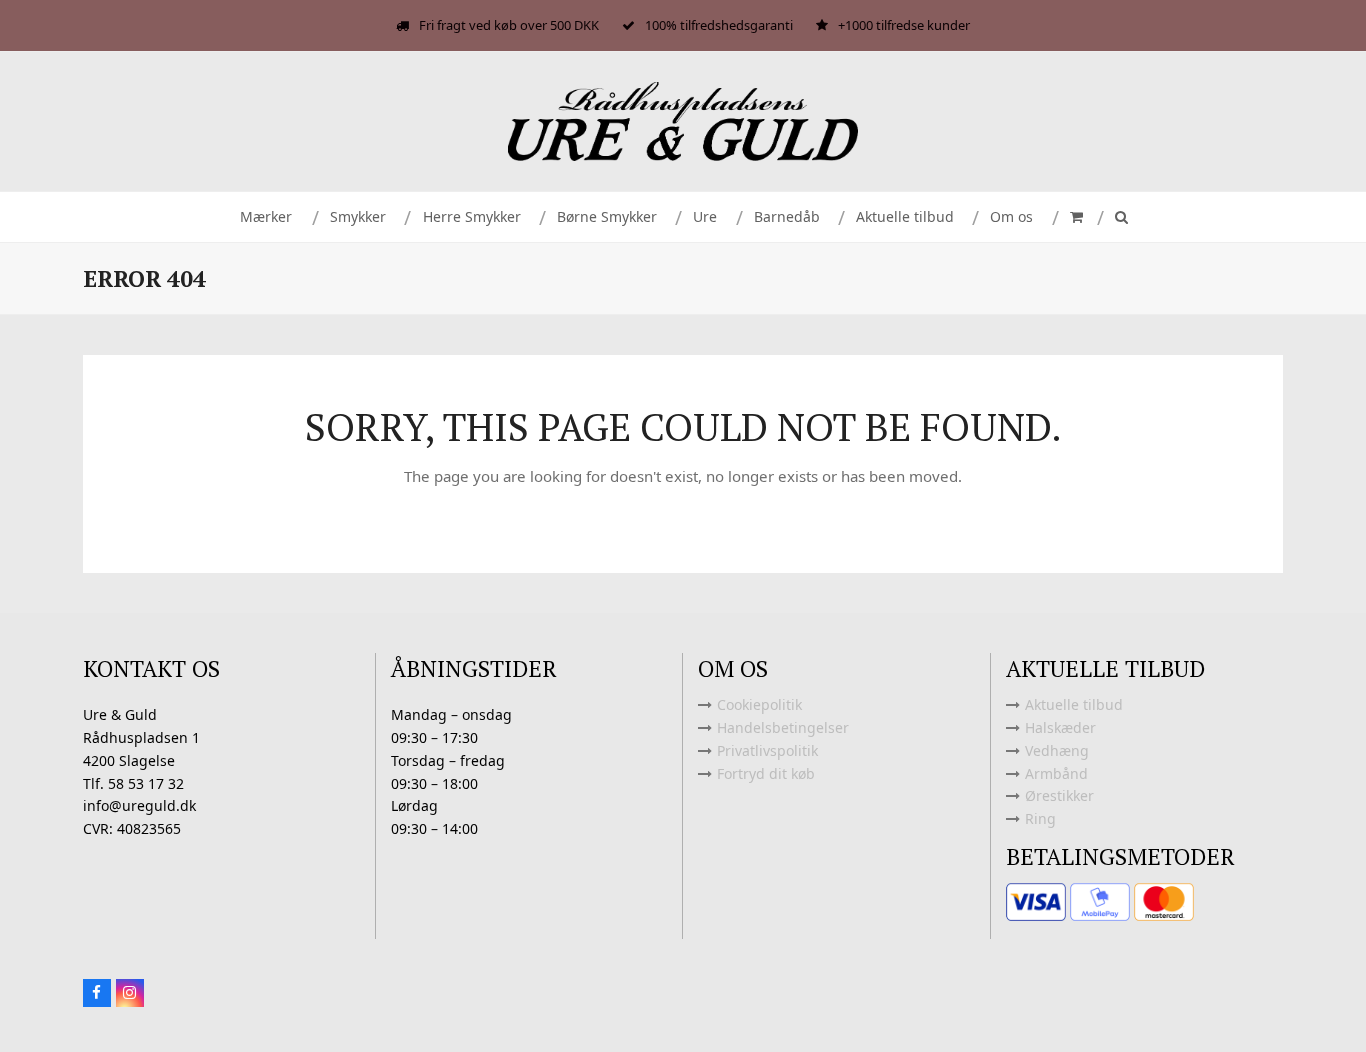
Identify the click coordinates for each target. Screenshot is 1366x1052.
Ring (1040, 818)
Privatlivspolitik (767, 750)
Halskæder (1060, 727)
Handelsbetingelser (783, 727)
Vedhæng (1057, 750)
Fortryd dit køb (766, 773)
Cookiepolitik (759, 704)
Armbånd (1056, 773)
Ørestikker (1059, 795)
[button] (1074, 217)
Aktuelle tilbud (1074, 704)
